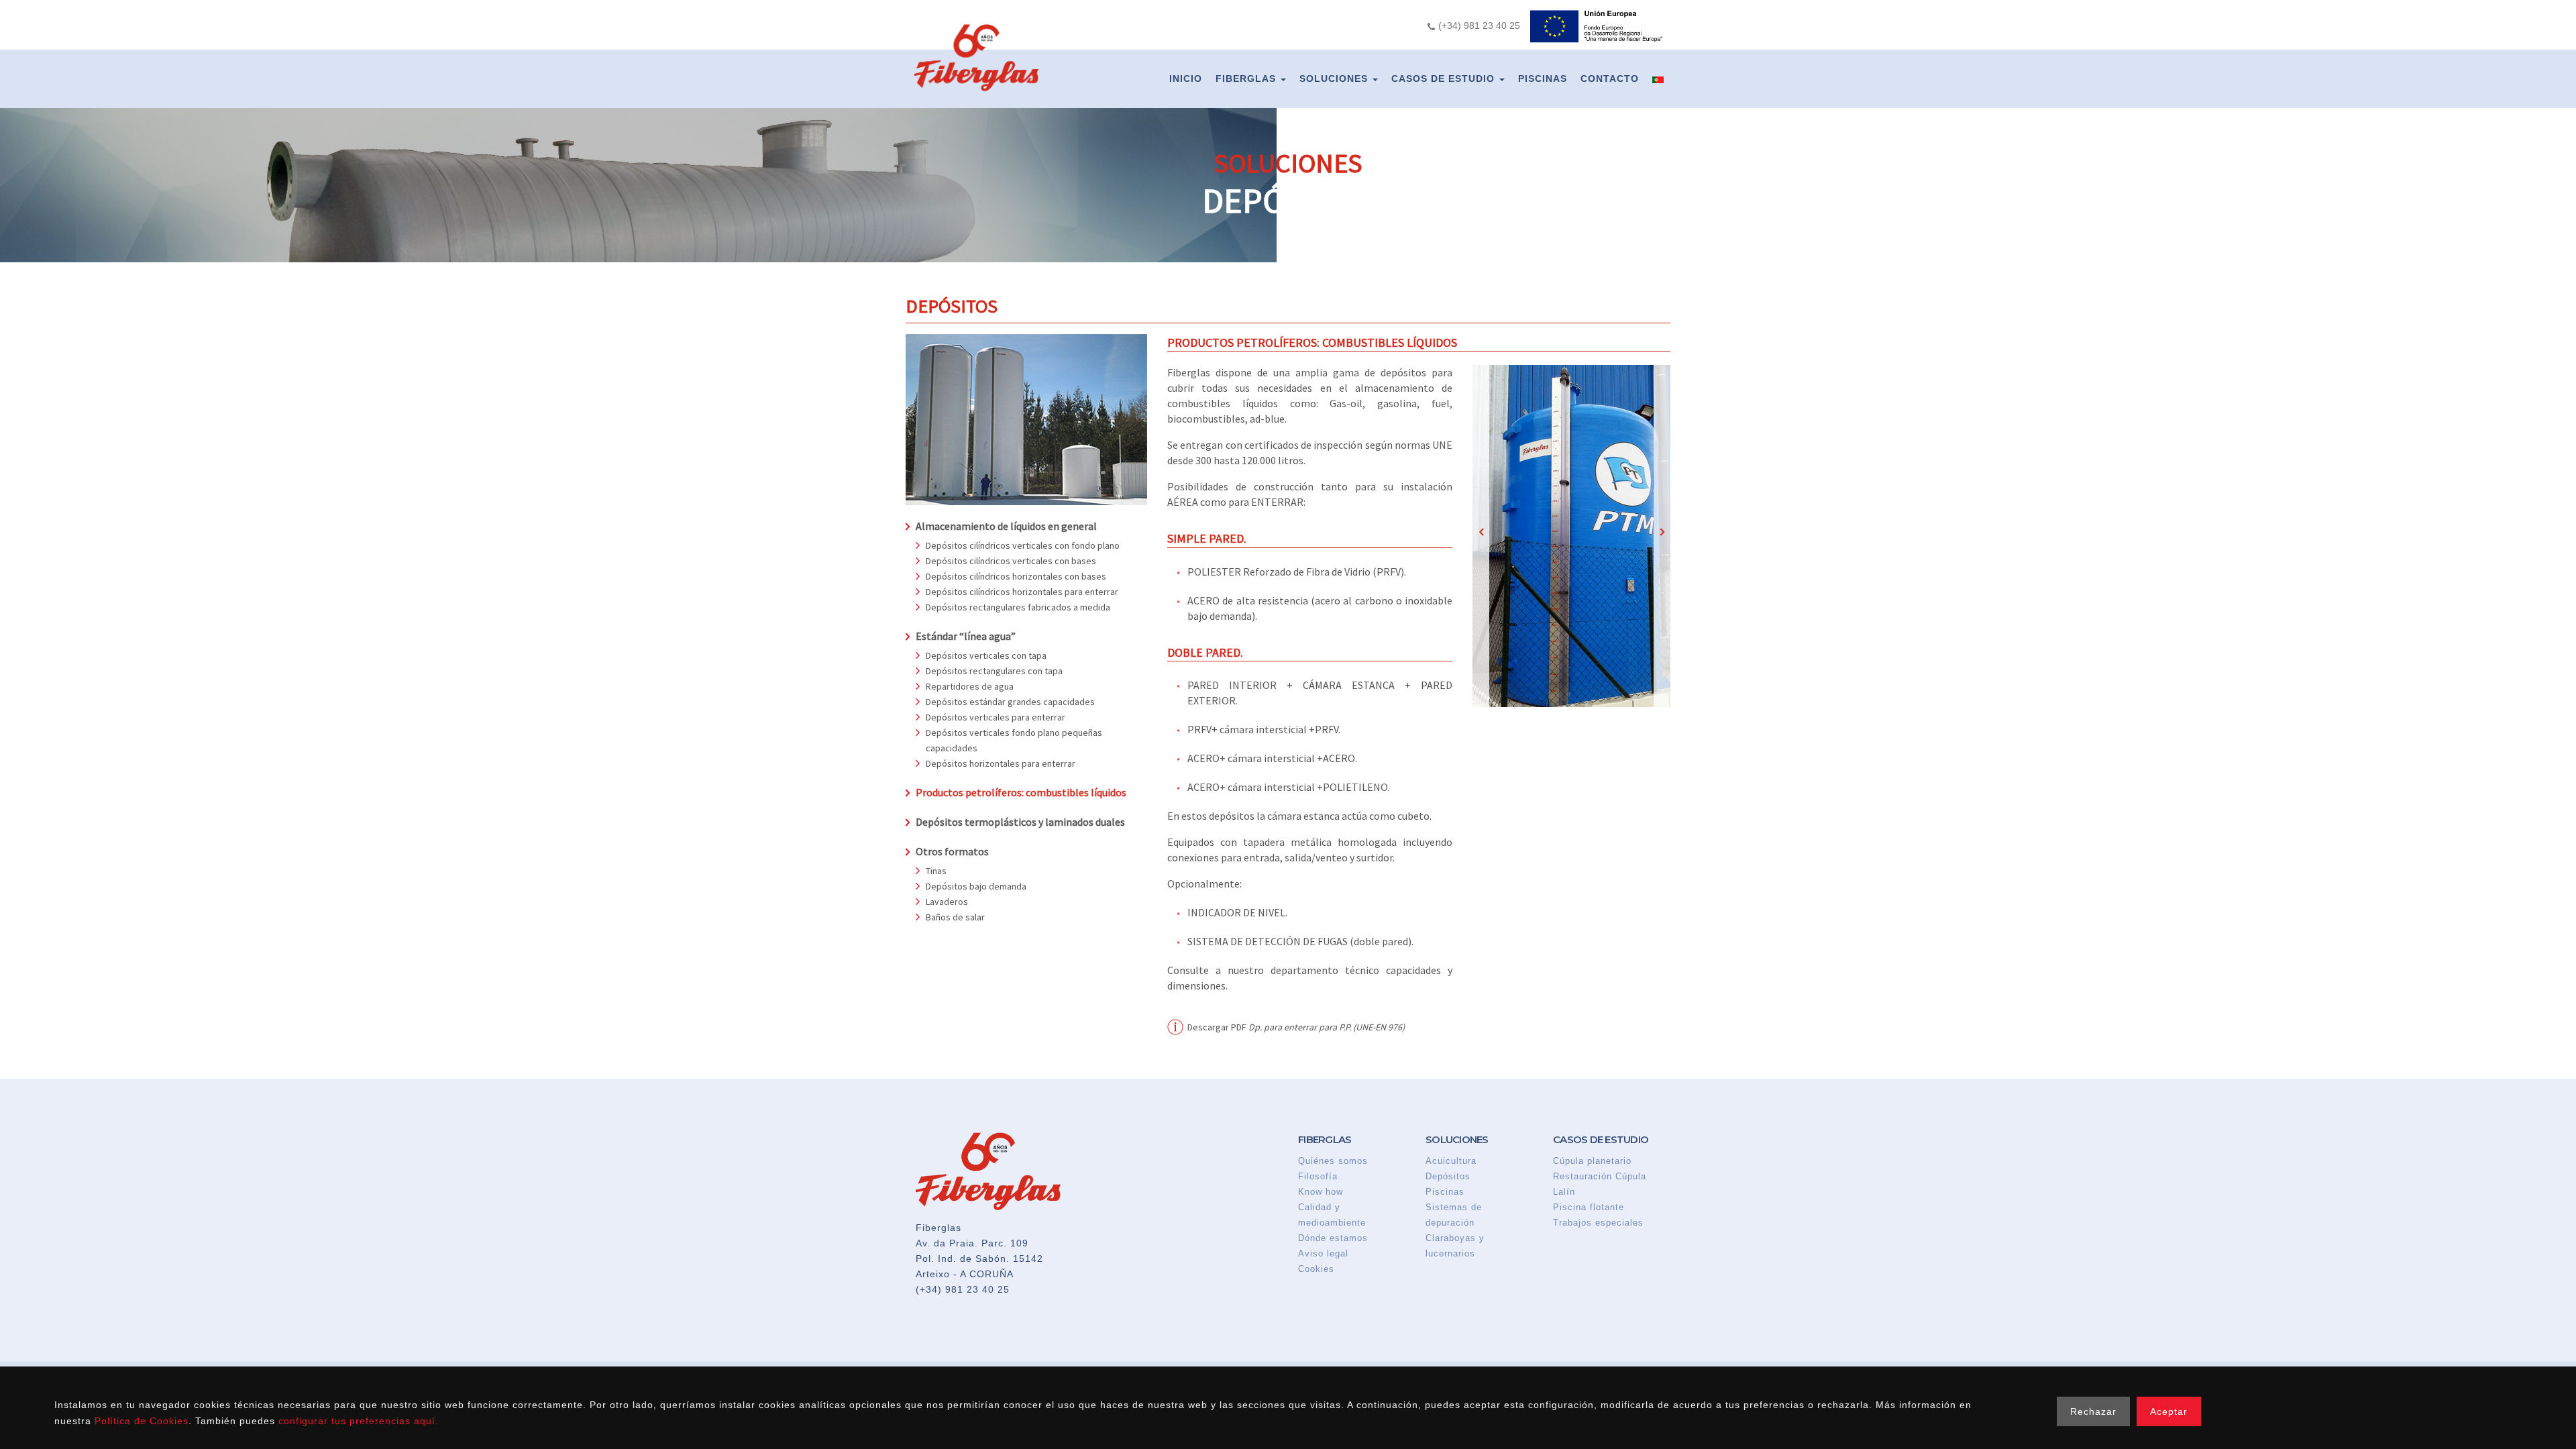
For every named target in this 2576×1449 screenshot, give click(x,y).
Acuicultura (1451, 1161)
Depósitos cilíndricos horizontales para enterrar (1022, 592)
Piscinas (1543, 78)
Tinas (936, 871)
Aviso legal (1323, 1253)
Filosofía (1318, 1176)
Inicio (1186, 78)
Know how (1321, 1192)
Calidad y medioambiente (1332, 1215)
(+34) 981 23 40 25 (963, 1289)
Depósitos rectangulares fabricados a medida (1018, 607)
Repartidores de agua (970, 686)
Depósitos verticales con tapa (986, 655)
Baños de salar (955, 917)
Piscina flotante (1589, 1207)
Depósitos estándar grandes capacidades (1010, 702)
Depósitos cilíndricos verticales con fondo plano (1023, 545)
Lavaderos (947, 902)
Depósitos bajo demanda (976, 886)
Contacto (1610, 78)
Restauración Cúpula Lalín (1600, 1184)
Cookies (1316, 1269)
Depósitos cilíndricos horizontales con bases (1016, 576)
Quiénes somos (1333, 1161)
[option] (1571, 536)
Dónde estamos (1333, 1238)
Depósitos (1448, 1176)
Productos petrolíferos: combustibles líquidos (1021, 792)
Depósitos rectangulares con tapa (994, 671)
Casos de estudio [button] (1445, 78)
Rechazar (2093, 1411)
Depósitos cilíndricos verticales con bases (1011, 561)
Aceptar (2169, 1411)
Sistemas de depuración (1454, 1215)
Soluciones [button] (1335, 78)
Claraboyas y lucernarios (1455, 1246)
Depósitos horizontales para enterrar (1001, 763)
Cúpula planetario (1592, 1161)
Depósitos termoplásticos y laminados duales (1020, 822)
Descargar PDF (1296, 1027)
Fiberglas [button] (1247, 78)
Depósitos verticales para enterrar (996, 717)
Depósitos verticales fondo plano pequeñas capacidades (1014, 740)
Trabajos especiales (1598, 1223)
